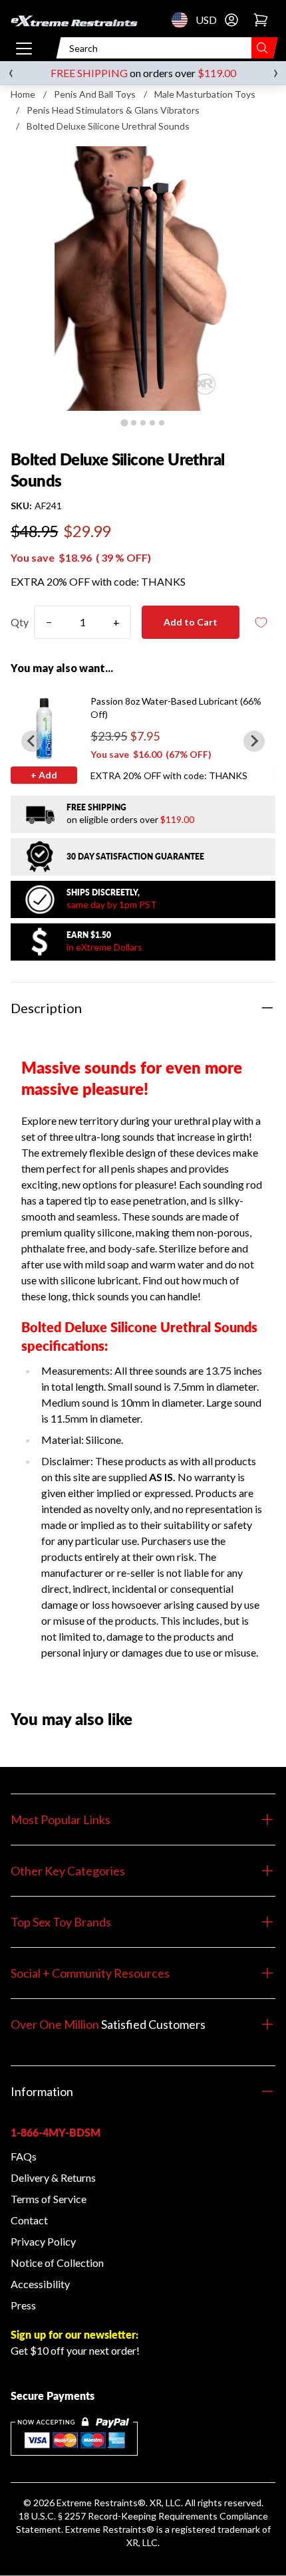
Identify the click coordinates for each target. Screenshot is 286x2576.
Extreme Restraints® (110, 2529)
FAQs (24, 2156)
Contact (29, 2220)
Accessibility (40, 2284)
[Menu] (24, 48)
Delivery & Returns (53, 2177)
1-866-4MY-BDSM (56, 2132)
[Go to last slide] (32, 741)
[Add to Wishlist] (261, 623)
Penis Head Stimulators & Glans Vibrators (113, 110)
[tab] (124, 422)
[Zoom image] (143, 279)
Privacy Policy (43, 2241)
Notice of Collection (57, 2263)
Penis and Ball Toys (95, 94)
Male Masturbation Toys (205, 94)
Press (23, 2305)
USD (184, 20)
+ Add (44, 775)
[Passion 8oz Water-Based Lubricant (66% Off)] (44, 728)
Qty (20, 622)
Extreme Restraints (97, 2503)
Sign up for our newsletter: (74, 2334)
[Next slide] (254, 741)
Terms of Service (49, 2199)
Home (23, 94)
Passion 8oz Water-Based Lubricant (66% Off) (176, 708)
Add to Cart (191, 622)
